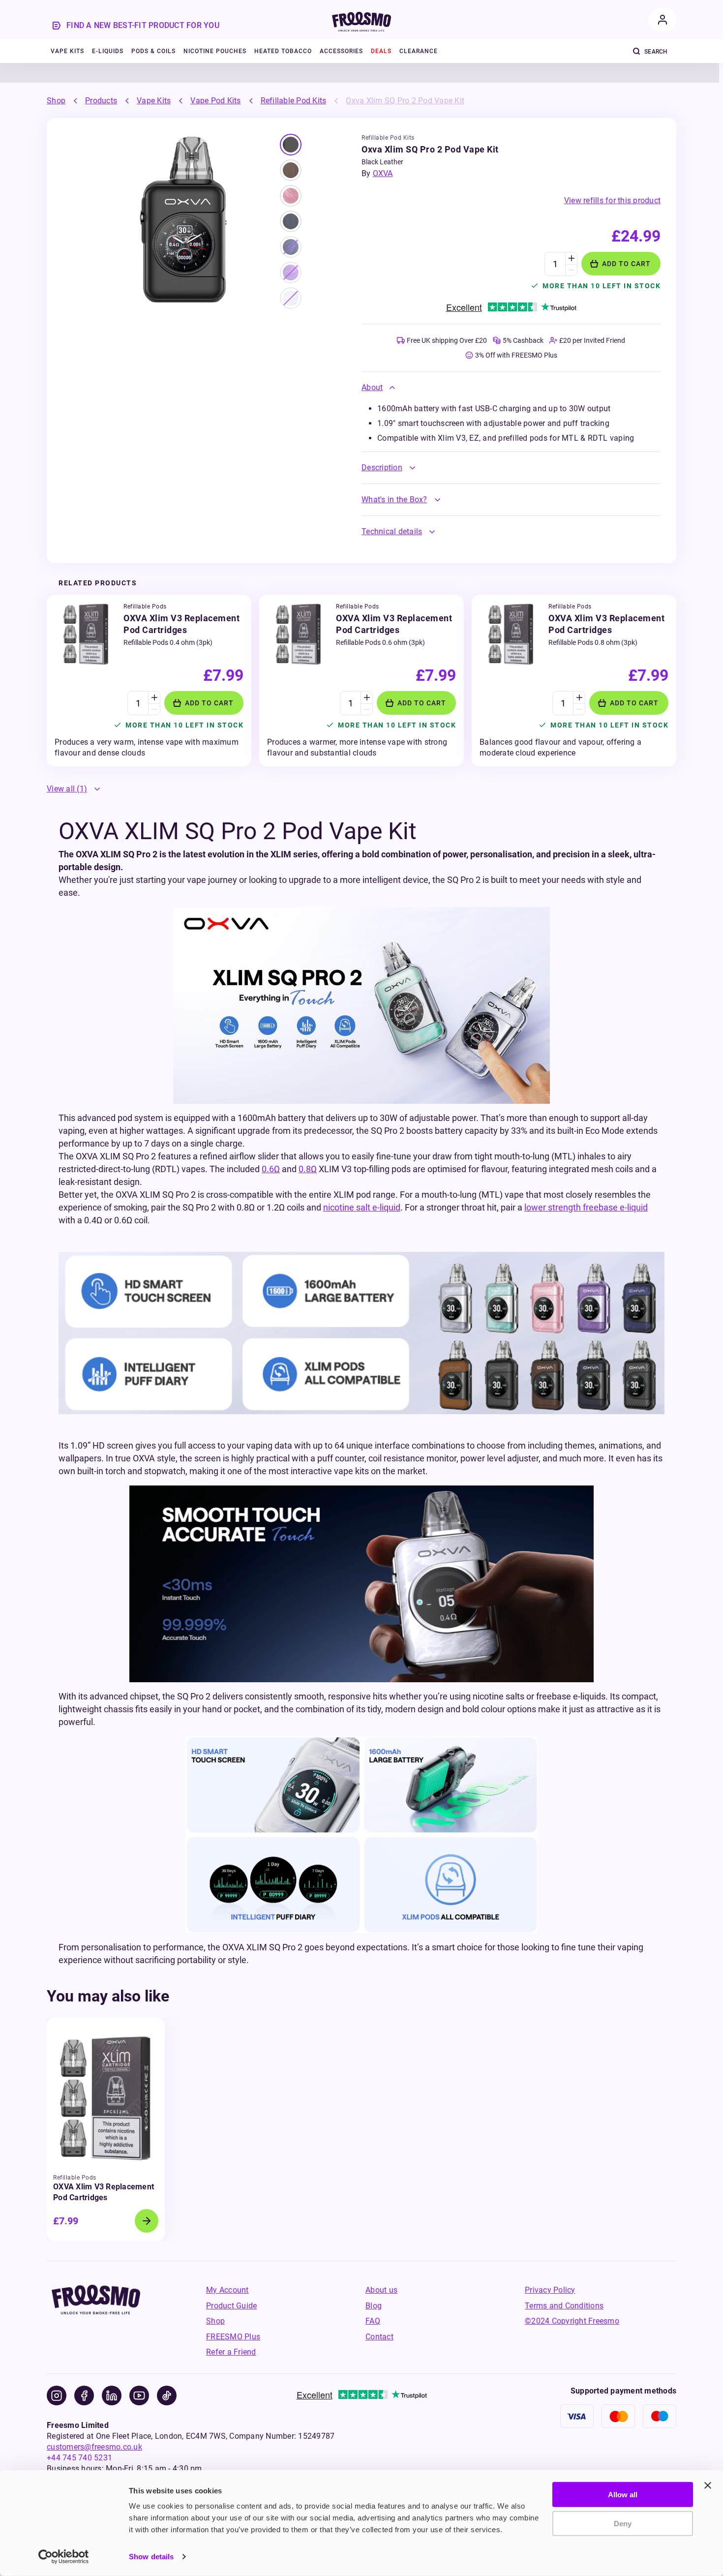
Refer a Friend (231, 2352)
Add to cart (626, 264)
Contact (379, 2337)
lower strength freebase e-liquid (586, 1207)
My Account (227, 2290)
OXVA (383, 173)
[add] (571, 258)
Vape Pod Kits (215, 101)
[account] (663, 20)
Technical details (392, 531)
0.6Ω (271, 1169)
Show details (151, 2557)
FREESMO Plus (233, 2337)
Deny (623, 2523)
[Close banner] (708, 2485)
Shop (56, 101)
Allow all (623, 2495)
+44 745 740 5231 (79, 2458)
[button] (511, 388)
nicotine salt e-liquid (362, 1207)
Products (101, 101)
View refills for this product (612, 200)
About (372, 387)
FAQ (373, 2321)
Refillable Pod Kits (294, 101)
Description (382, 468)
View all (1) (67, 789)
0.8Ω (308, 1169)
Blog (374, 2306)
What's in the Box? (394, 500)
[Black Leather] (291, 145)
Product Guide (231, 2306)
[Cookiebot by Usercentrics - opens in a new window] (64, 2557)
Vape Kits (154, 101)
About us (381, 2290)
